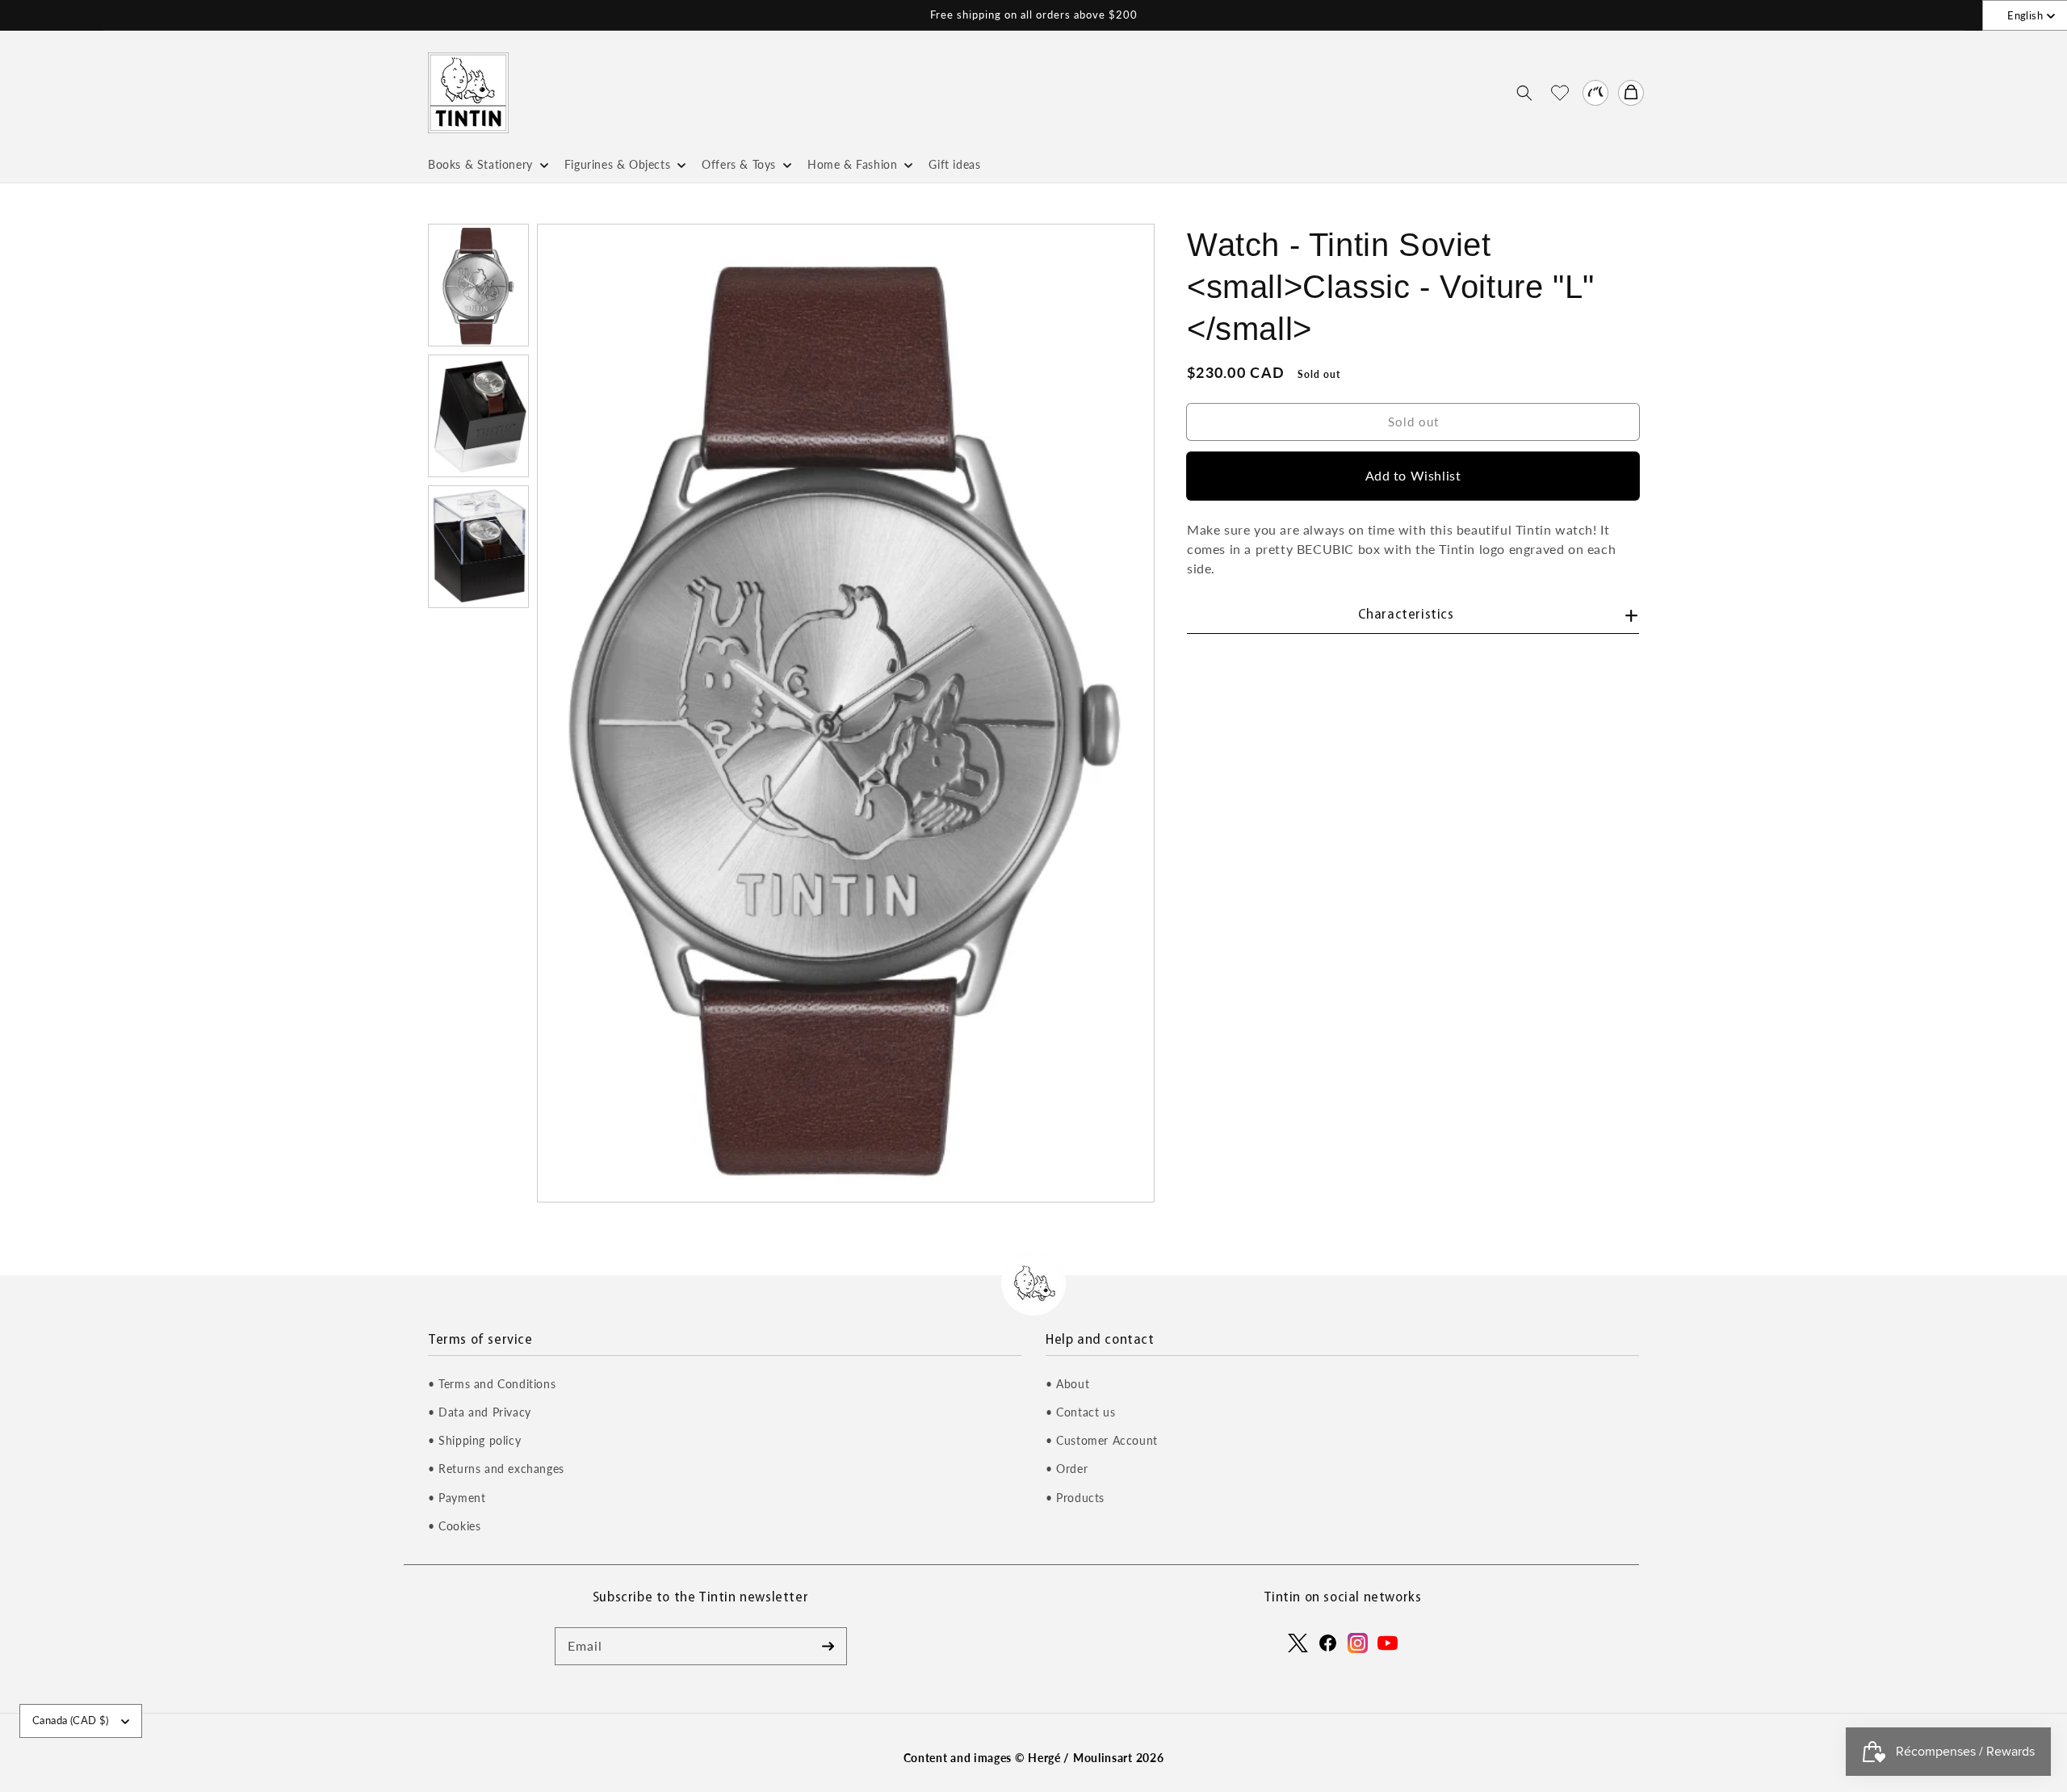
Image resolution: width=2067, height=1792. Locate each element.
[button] (1524, 93)
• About (1067, 1384)
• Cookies (454, 1526)
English (2025, 15)
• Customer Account (1102, 1440)
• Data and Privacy (480, 1412)
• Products (1075, 1498)
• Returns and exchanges (496, 1469)
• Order (1067, 1469)
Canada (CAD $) (71, 1720)
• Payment (457, 1498)
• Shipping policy (474, 1440)
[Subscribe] (828, 1646)
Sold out (1413, 421)
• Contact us (1080, 1412)
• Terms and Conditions (492, 1384)
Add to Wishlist (1413, 475)
